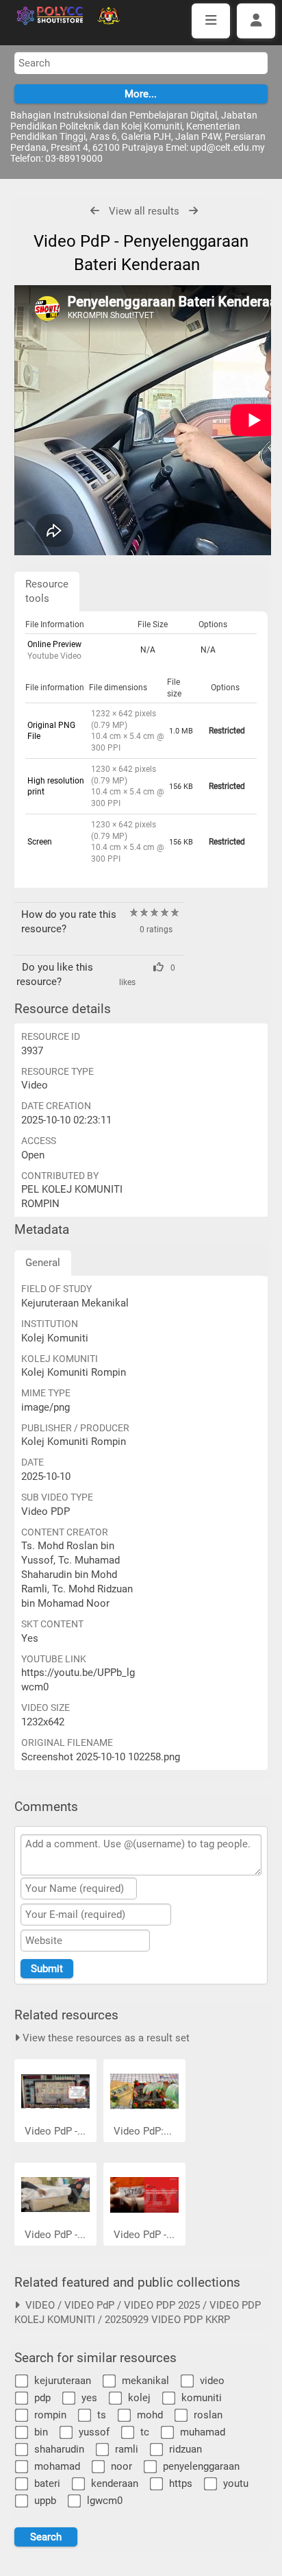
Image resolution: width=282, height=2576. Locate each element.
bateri (47, 2483)
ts (102, 2415)
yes (89, 2398)
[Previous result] (95, 211)
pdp (42, 2398)
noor (121, 2466)
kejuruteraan (63, 2381)
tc (145, 2432)
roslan (208, 2415)
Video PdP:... (143, 2131)
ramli (127, 2449)
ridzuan (185, 2449)
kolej (139, 2398)
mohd (150, 2415)
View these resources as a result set (105, 2038)
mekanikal (145, 2381)
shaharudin (59, 2449)
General (43, 1263)
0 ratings (156, 929)
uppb (45, 2501)
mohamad (57, 2466)
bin (41, 2432)
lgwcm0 (105, 2501)
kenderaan (115, 2483)
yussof (94, 2432)
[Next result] (193, 211)
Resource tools (47, 591)
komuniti (202, 2398)
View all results (144, 211)
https (181, 2483)
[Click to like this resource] (141, 967)
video (212, 2381)
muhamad (203, 2432)
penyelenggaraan (201, 2466)
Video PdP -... (55, 2131)
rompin (50, 2415)
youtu (236, 2483)
